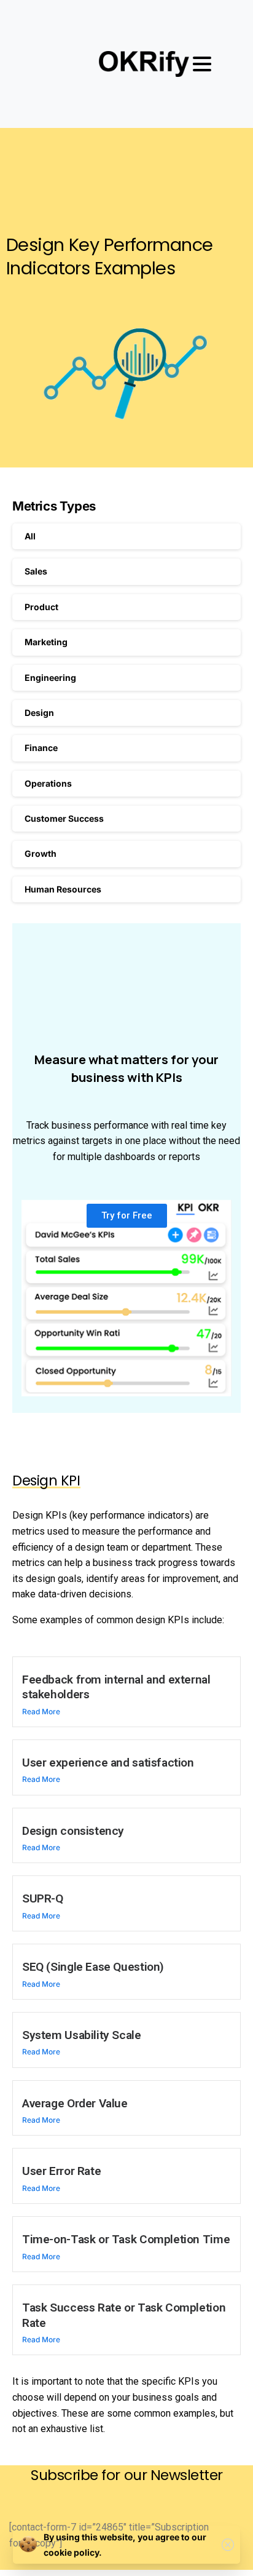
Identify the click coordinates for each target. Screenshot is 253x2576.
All (30, 536)
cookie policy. (73, 2552)
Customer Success (64, 818)
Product (41, 607)
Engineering (50, 678)
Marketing (46, 642)
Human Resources (63, 889)
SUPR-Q (43, 1898)
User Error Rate (61, 2171)
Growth (41, 853)
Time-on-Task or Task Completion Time (126, 2239)
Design (39, 713)
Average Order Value (75, 2103)
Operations (48, 783)
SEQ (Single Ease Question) (93, 1967)
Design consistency (73, 1831)
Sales (36, 571)
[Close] (228, 2545)
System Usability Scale (82, 2035)
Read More (41, 1711)
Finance (41, 748)
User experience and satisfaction (108, 1763)
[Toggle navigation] (202, 64)
